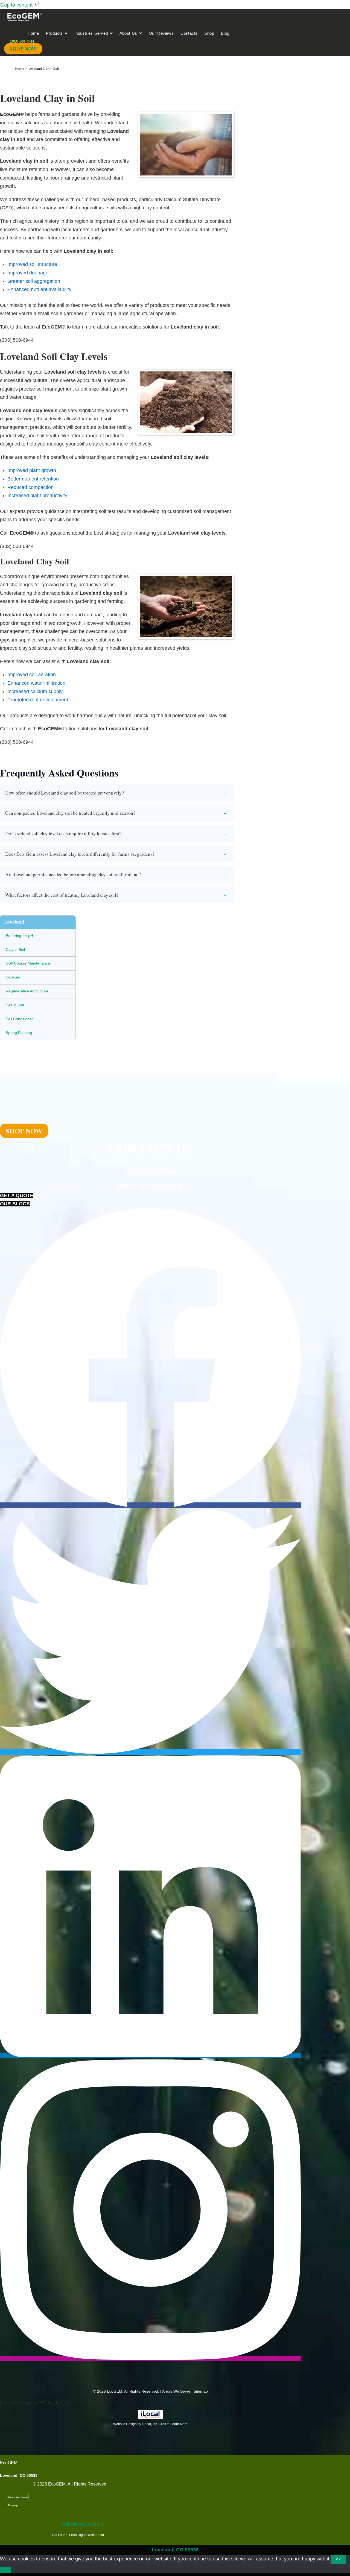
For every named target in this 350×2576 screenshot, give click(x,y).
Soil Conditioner (19, 1019)
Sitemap (201, 2391)
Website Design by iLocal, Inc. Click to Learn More (150, 2424)
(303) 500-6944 (150, 1170)
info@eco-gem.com (151, 1184)
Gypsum (13, 977)
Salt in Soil (15, 1005)
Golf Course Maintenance (28, 963)
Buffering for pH (19, 936)
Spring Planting (19, 1033)
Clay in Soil (15, 949)
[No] (5, 2570)
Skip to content (17, 5)
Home (20, 69)
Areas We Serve (176, 2391)
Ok (338, 2559)
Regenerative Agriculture (27, 991)
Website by (83, 2524)
